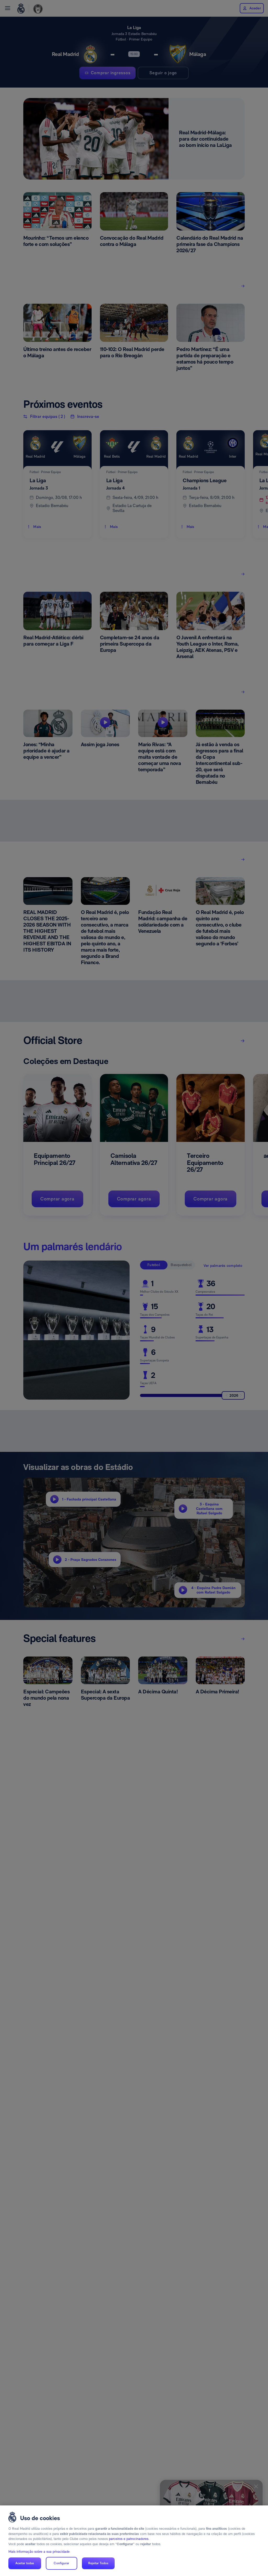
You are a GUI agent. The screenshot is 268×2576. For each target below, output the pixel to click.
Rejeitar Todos (98, 2563)
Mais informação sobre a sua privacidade (39, 2552)
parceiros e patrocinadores (129, 2539)
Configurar (61, 2563)
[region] (134, 2541)
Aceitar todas (25, 2563)
